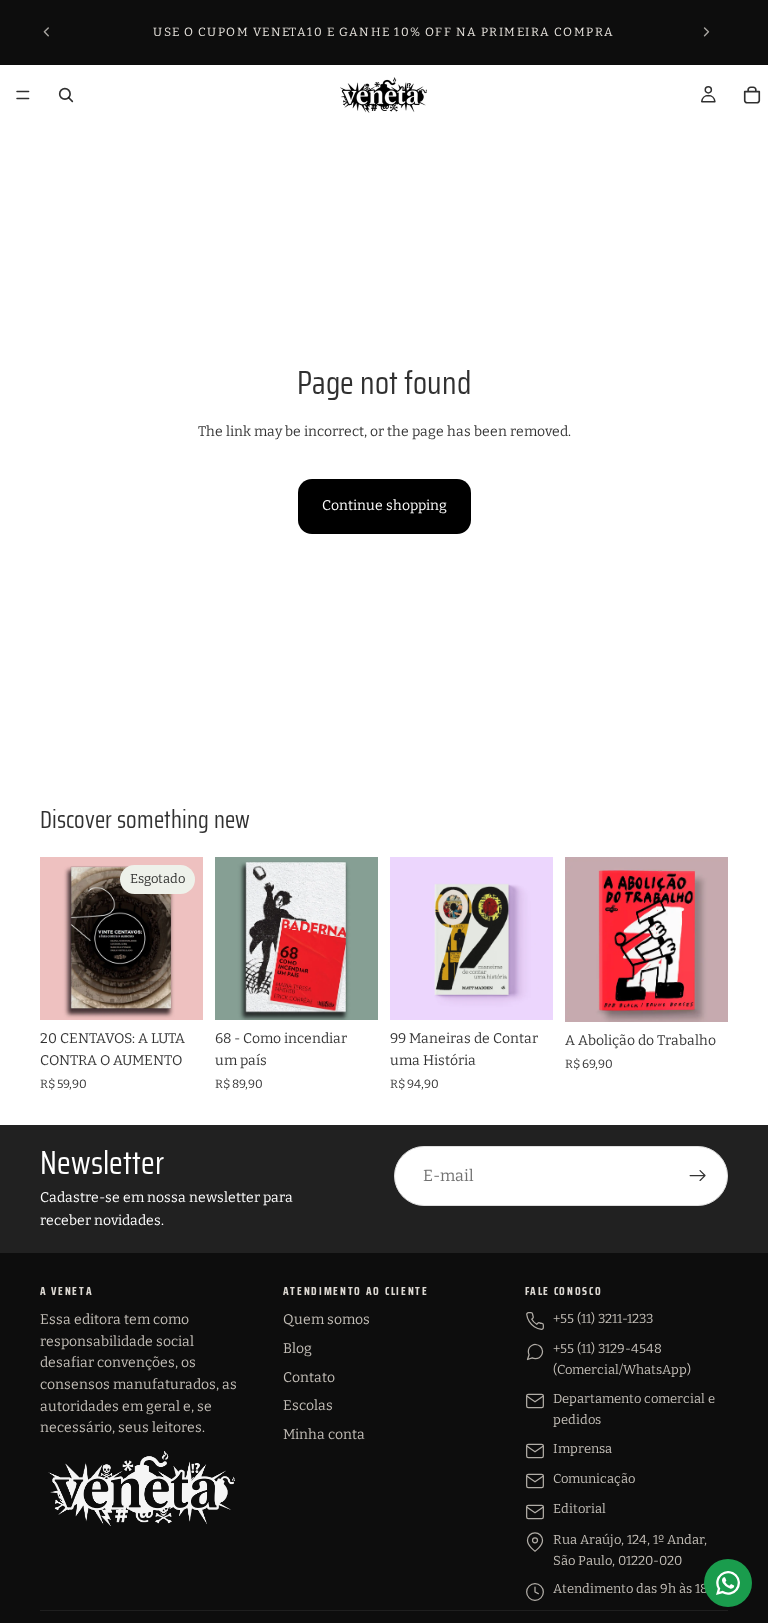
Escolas (308, 1405)
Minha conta (324, 1434)
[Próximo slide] (706, 32)
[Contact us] (728, 1583)
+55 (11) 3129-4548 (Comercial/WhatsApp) (622, 1359)
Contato (309, 1377)
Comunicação (594, 1478)
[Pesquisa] (66, 95)
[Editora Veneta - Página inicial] (141, 1488)
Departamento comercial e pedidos (634, 1409)
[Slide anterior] (47, 32)
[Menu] (23, 95)
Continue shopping (384, 505)
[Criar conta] (698, 1176)
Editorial (579, 1508)
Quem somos (326, 1319)
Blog (297, 1348)
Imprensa (582, 1448)
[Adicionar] (347, 989)
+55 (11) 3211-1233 (603, 1318)
